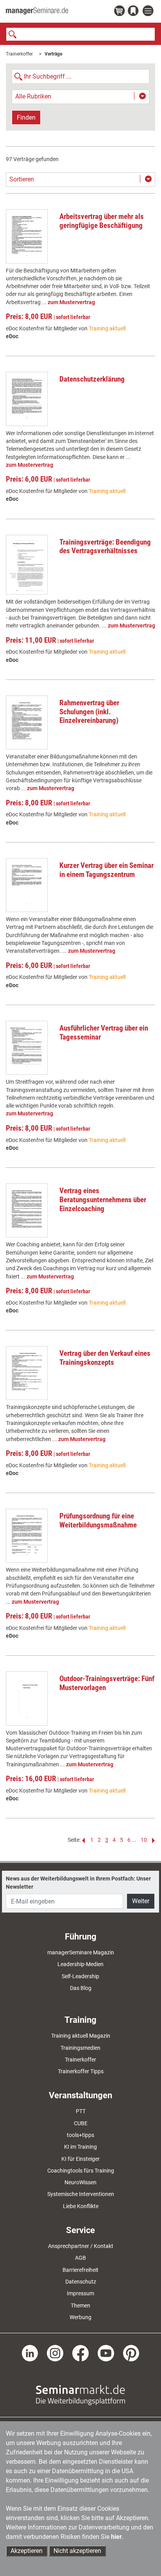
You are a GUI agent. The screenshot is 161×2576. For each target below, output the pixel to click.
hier (116, 2537)
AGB (80, 2258)
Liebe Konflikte (81, 2206)
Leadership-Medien (80, 1964)
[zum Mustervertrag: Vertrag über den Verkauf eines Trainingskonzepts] (27, 1373)
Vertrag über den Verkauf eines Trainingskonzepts (105, 1358)
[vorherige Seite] (84, 1840)
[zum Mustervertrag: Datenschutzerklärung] (27, 399)
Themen (80, 2305)
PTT (81, 2111)
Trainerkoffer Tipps (81, 2071)
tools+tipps (80, 2135)
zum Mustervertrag (71, 302)
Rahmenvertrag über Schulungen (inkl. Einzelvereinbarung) (89, 712)
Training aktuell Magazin (81, 2036)
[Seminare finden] (80, 2395)
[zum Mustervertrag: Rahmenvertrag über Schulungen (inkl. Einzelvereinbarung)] (27, 722)
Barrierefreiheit (80, 2270)
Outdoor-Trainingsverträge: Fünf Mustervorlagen (107, 1683)
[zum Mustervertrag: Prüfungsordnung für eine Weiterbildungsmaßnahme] (27, 1536)
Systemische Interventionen (81, 2194)
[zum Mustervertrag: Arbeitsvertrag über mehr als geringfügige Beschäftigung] (27, 236)
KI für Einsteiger (80, 2159)
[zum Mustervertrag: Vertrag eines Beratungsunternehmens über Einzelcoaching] (27, 1210)
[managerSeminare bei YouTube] (106, 2353)
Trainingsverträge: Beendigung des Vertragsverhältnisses (105, 547)
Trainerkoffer (19, 54)
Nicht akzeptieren (77, 2551)
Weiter (141, 1901)
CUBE (81, 2123)
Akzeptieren (27, 2551)
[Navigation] (149, 11)
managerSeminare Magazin (81, 1952)
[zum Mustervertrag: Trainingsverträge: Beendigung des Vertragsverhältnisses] (27, 565)
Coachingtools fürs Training (81, 2171)
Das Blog (81, 1988)
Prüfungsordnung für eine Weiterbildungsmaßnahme (98, 1520)
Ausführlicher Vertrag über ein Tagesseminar (104, 1033)
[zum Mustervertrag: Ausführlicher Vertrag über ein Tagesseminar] (27, 1048)
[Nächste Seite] (152, 1840)
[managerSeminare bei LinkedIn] (30, 2353)
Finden (26, 117)
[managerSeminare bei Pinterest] (131, 2353)
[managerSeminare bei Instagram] (55, 2353)
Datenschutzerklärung (92, 379)
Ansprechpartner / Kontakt (81, 2246)
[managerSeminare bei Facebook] (80, 2353)
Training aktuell (107, 328)
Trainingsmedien (80, 2048)
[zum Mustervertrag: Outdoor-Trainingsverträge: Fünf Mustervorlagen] (27, 1698)
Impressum (80, 2293)
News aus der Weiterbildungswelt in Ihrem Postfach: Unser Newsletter (78, 1882)
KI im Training (80, 2147)
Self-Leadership (80, 1976)
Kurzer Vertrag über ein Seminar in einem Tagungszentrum (106, 870)
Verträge (53, 54)
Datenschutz (81, 2282)
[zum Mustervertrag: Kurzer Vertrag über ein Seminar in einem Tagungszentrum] (27, 885)
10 (144, 1840)
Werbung (80, 2317)
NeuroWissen (80, 2182)
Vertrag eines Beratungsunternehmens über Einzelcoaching (103, 1200)
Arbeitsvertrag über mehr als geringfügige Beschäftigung (102, 221)
